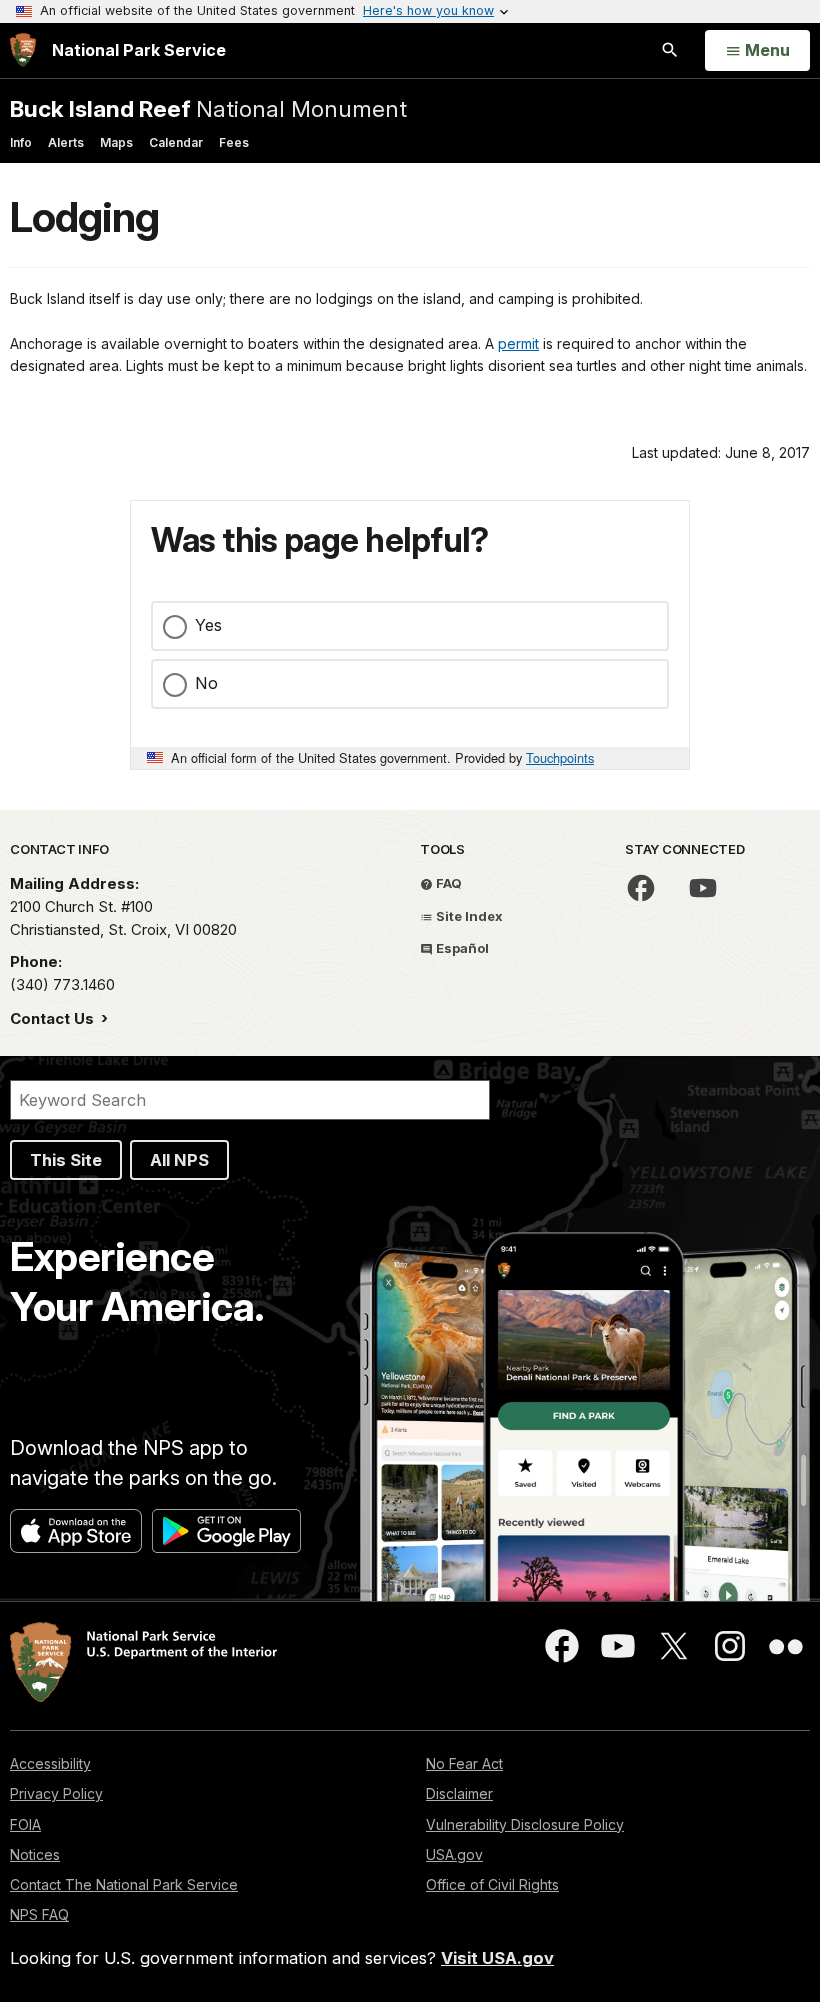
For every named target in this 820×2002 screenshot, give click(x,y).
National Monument (208, 108)
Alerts (66, 142)
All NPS (179, 1160)
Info (21, 142)
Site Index (468, 916)
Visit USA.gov (497, 1958)
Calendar (176, 142)
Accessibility (50, 1763)
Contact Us (54, 1018)
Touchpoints (560, 757)
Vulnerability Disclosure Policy (525, 1824)
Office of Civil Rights (492, 1884)
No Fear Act (464, 1763)
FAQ (447, 883)
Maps (116, 142)
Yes (208, 625)
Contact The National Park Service (124, 1884)
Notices (35, 1854)
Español (461, 948)
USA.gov (454, 1854)
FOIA (25, 1824)
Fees (234, 142)
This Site (66, 1160)
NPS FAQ (39, 1914)
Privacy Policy (56, 1793)
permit (518, 343)
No (206, 683)
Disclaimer (459, 1793)
